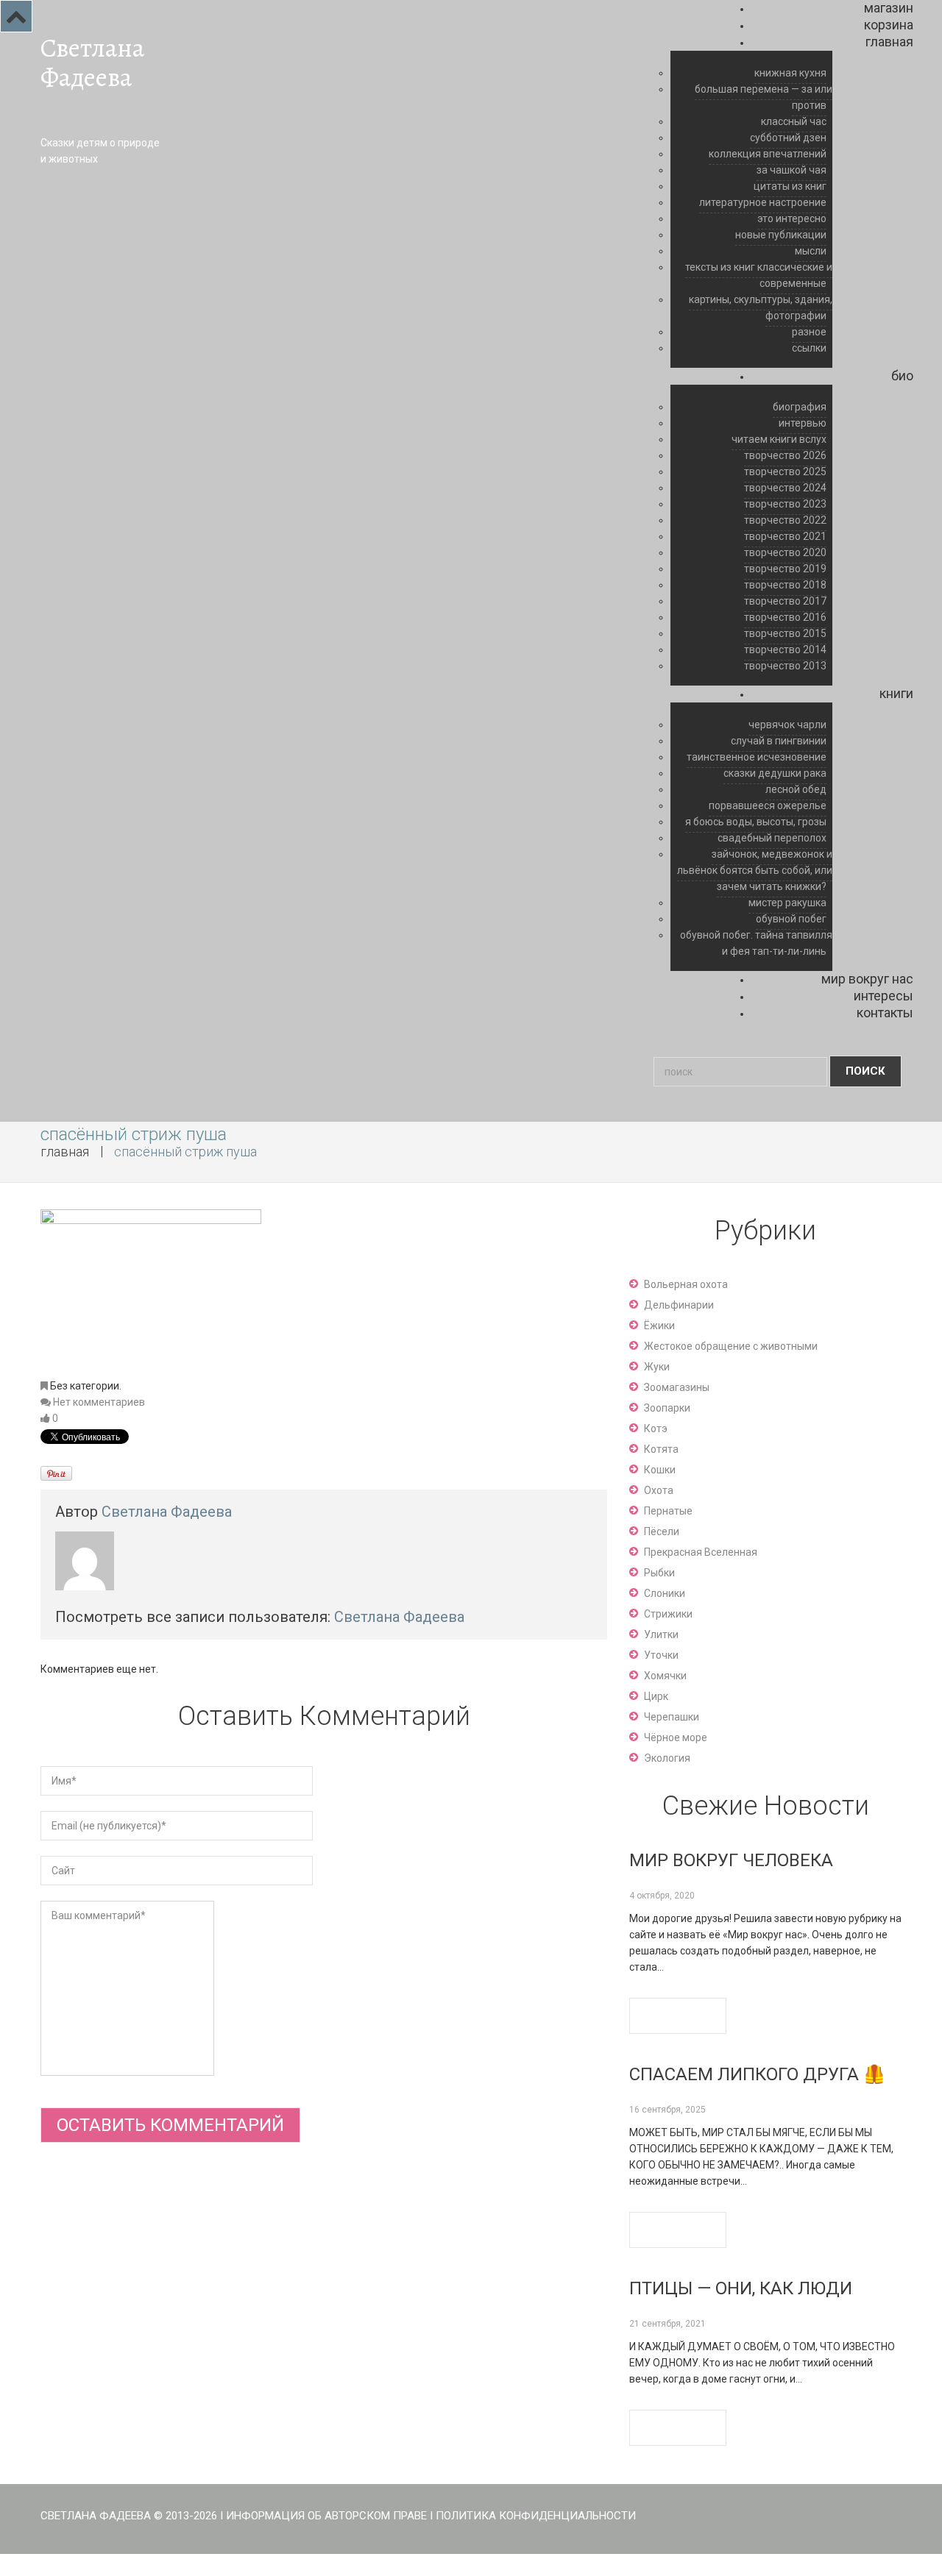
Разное (809, 332)
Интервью (803, 423)
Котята (661, 1449)
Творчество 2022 (785, 520)
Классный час (794, 121)
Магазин (889, 8)
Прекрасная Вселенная (701, 1552)
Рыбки (659, 1573)
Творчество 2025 (785, 472)
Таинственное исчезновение (757, 757)
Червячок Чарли (787, 725)
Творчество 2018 (785, 585)
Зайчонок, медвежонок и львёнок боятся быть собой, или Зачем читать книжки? (755, 870)
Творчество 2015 (785, 633)
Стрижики (668, 1614)
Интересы (883, 996)
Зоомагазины (677, 1387)
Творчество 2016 (785, 617)
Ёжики (659, 1326)
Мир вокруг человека (731, 1860)
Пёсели (662, 1531)
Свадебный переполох (772, 838)
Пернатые (668, 1511)
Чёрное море (676, 1737)
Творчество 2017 (785, 601)
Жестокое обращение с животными (731, 1346)
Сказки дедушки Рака (775, 773)
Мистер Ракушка (787, 903)
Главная (889, 42)
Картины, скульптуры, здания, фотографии (761, 307)
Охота (659, 1490)
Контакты (885, 1013)
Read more (678, 2016)
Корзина (889, 25)
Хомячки (665, 1676)
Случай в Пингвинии (779, 741)
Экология (667, 1758)
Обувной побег (791, 919)
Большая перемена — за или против (764, 97)
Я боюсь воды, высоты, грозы (756, 822)
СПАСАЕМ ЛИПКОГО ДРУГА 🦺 (757, 2074)
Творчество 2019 (785, 569)
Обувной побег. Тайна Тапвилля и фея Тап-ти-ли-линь (756, 943)
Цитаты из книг (790, 186)
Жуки (657, 1367)
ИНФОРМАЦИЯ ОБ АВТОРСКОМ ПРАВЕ (326, 2516)
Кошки (660, 1470)
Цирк (656, 1696)
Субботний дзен (788, 138)
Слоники (665, 1593)
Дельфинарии (679, 1305)
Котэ (656, 1428)
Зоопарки (667, 1408)
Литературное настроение (763, 202)
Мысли (811, 251)
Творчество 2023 (785, 504)
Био (902, 376)
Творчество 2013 (785, 666)
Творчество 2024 (785, 488)
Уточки (661, 1655)
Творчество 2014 (785, 650)
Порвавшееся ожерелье (768, 805)
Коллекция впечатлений (768, 154)
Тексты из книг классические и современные (759, 275)
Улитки (661, 1634)
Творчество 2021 (785, 536)
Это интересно (792, 218)
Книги (896, 693)
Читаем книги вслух (779, 439)
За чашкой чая (792, 170)
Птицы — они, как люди (741, 2288)
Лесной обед (796, 789)
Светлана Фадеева (92, 63)
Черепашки (672, 1717)
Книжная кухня (790, 73)
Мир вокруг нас (867, 979)
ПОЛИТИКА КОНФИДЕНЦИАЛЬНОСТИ (536, 2516)
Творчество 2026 (785, 455)
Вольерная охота (686, 1284)
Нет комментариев (99, 1402)
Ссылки (809, 348)
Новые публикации (781, 235)
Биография (800, 407)
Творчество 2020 (785, 552)
